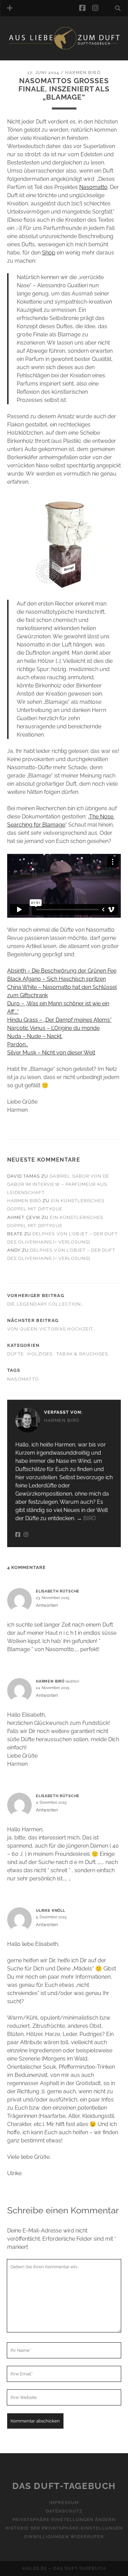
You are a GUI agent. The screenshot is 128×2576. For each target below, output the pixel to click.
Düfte (16, 1354)
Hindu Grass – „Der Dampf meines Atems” (59, 1020)
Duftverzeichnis (40, 59)
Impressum (64, 2502)
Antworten (47, 1605)
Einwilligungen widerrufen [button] (64, 2537)
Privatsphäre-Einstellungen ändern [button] (64, 2520)
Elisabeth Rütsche (58, 1591)
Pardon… (18, 1044)
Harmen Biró (83, 72)
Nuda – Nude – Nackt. (35, 1036)
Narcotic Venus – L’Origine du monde (53, 1028)
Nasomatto (93, 187)
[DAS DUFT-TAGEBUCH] (64, 48)
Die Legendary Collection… (45, 1304)
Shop (49, 253)
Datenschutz (64, 2511)
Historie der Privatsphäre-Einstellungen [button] (64, 2528)
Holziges (40, 1354)
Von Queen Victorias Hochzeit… (51, 1329)
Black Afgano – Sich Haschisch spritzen (56, 979)
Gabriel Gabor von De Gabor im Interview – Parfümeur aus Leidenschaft (58, 1184)
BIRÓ (90, 1518)
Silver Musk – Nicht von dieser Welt (51, 1053)
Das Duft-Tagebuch (64, 2486)
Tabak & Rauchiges (82, 1354)
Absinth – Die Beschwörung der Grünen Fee (62, 971)
